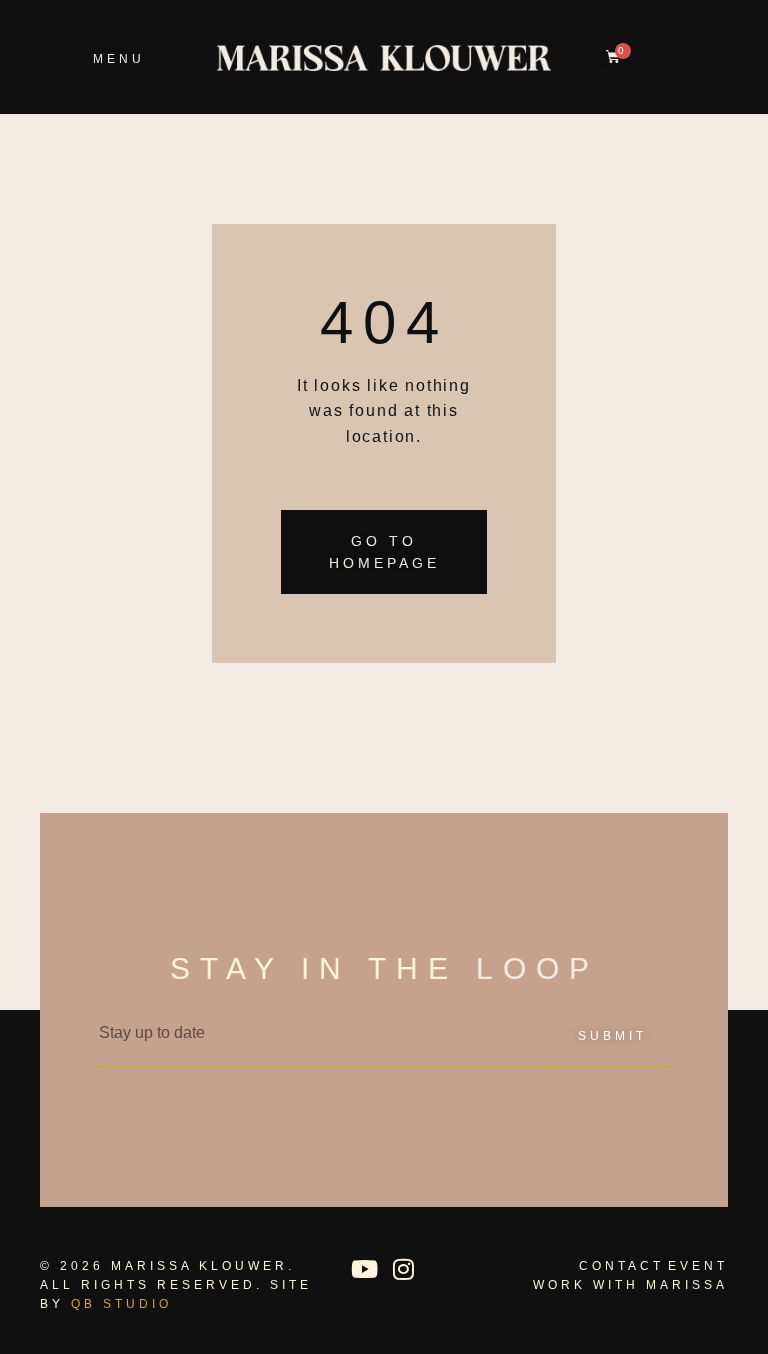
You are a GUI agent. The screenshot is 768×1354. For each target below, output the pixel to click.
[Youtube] (364, 1269)
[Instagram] (403, 1269)
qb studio (121, 1304)
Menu (119, 59)
